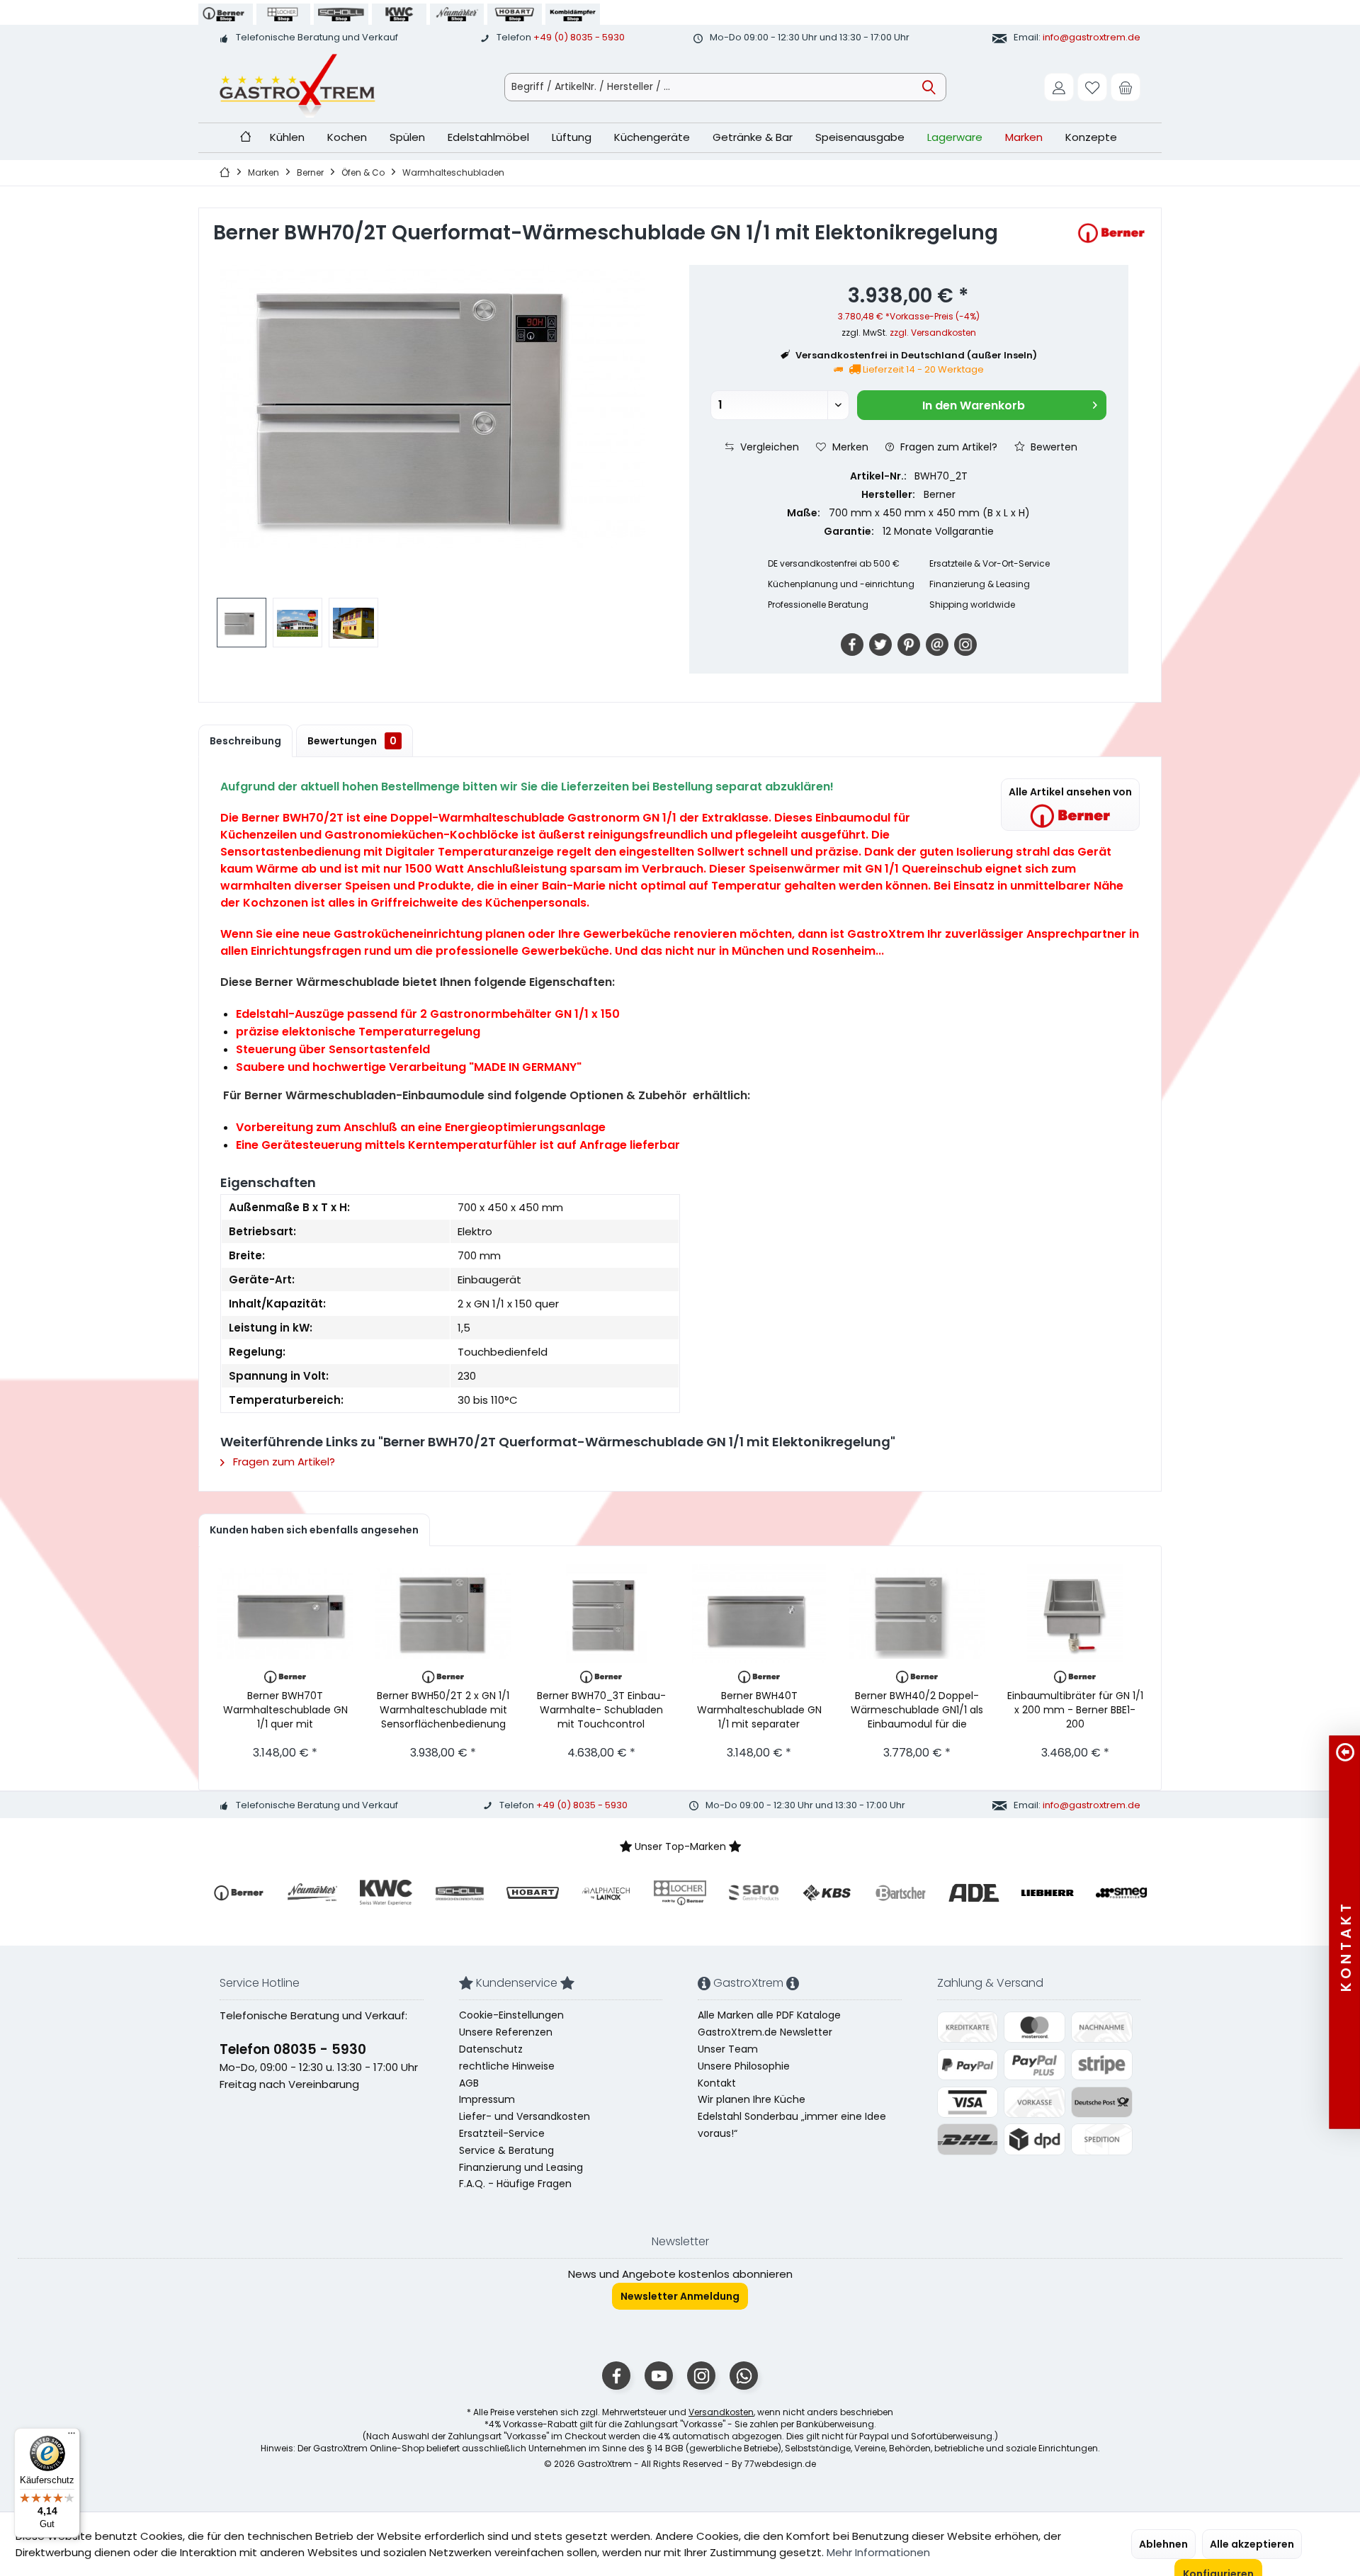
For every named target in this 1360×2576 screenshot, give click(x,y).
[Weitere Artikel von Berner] (1111, 233)
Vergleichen (768, 447)
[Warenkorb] (1126, 87)
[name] (239, 1893)
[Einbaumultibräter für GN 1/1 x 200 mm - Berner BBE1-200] (1075, 1613)
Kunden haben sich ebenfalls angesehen (314, 1530)
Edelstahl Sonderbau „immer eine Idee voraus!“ (792, 2125)
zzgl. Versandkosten (933, 333)
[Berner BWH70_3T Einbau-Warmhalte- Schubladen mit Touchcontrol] (601, 1613)
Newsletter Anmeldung (680, 2296)
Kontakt (717, 2083)
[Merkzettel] (1092, 87)
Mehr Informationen (878, 2552)
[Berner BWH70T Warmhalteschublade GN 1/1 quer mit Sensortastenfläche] (285, 1613)
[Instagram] (965, 645)
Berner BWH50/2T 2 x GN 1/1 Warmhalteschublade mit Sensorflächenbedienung (443, 1709)
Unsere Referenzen (506, 2032)
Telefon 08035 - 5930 (293, 2049)
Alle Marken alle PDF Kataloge (769, 2015)
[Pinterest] (909, 645)
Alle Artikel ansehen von (1070, 792)
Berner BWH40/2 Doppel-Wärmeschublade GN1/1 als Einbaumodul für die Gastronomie (917, 1709)
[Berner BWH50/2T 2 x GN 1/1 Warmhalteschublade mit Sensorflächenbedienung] (443, 1613)
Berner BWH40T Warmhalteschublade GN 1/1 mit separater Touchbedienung (759, 1709)
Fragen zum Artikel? (947, 447)
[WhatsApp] (744, 2376)
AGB (469, 2083)
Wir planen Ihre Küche (752, 2099)
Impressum (487, 2099)
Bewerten (1053, 447)
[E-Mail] (937, 645)
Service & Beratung (506, 2150)
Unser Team (728, 2049)
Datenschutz (491, 2049)
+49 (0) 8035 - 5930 (579, 37)
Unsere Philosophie (744, 2066)
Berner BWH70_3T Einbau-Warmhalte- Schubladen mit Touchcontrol (601, 1709)
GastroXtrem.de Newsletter (765, 2032)
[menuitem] (1126, 87)
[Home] (245, 138)
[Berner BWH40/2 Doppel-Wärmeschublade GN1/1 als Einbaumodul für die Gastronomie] (917, 1613)
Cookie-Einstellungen (511, 2015)
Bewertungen (352, 741)
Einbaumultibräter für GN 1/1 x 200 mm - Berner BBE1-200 (1075, 1709)
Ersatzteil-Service (502, 2133)
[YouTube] (659, 2376)
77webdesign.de (780, 2464)
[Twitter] (880, 645)
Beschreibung (245, 741)
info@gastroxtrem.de (1092, 37)
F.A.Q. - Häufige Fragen (515, 2184)
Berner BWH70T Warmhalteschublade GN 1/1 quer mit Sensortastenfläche (285, 1709)
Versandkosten (721, 2412)
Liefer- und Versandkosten (525, 2116)
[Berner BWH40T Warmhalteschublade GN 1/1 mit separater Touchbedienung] (759, 1613)
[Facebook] (852, 645)
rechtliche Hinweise (507, 2066)
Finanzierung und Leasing (521, 2167)
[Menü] (72, 2436)
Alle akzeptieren (1252, 2544)
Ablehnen (1163, 2544)
